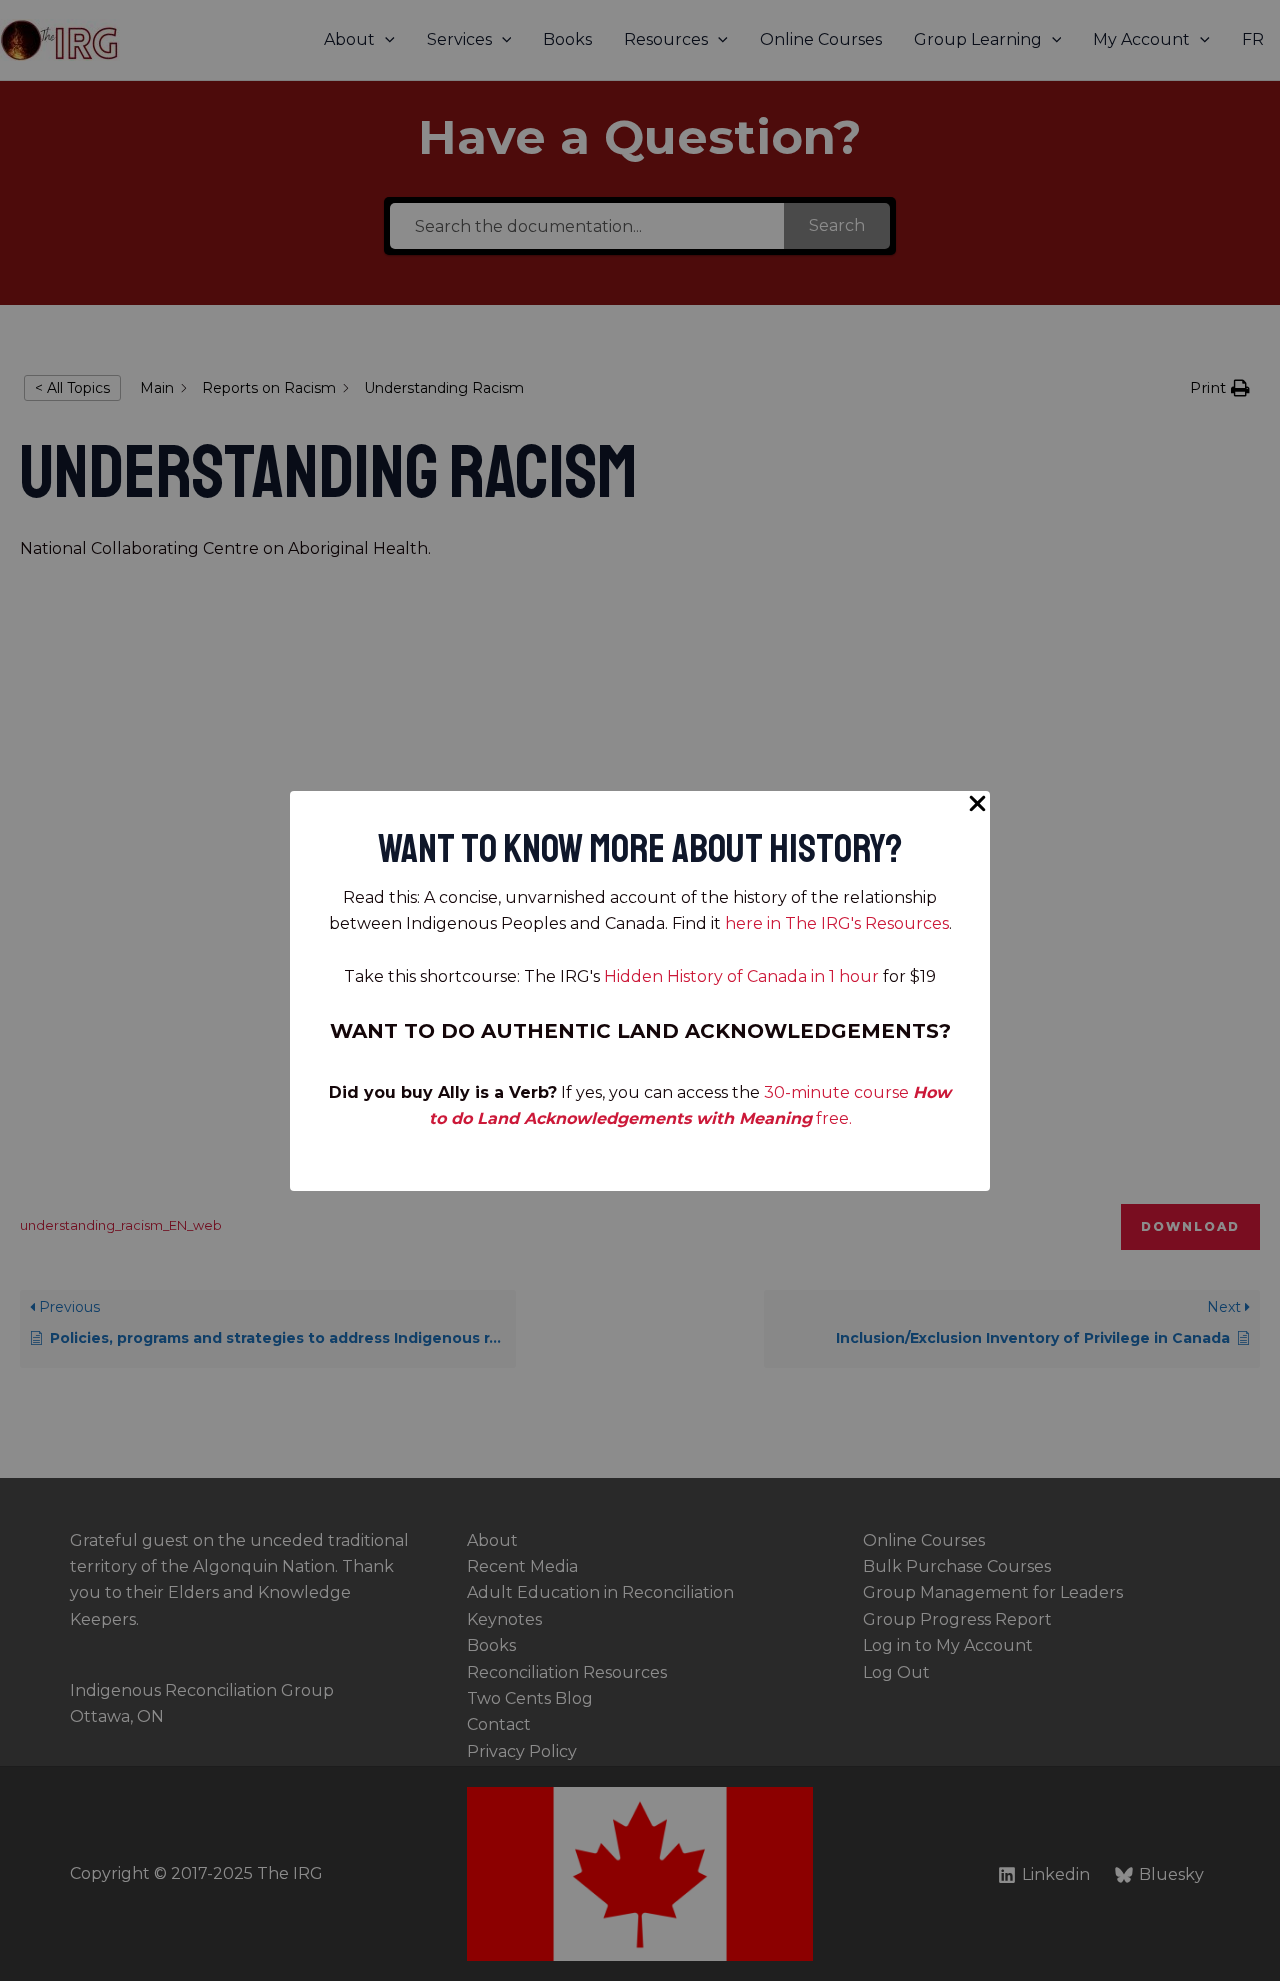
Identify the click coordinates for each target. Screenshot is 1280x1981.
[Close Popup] (977, 804)
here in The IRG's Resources (837, 923)
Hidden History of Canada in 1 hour (741, 976)
